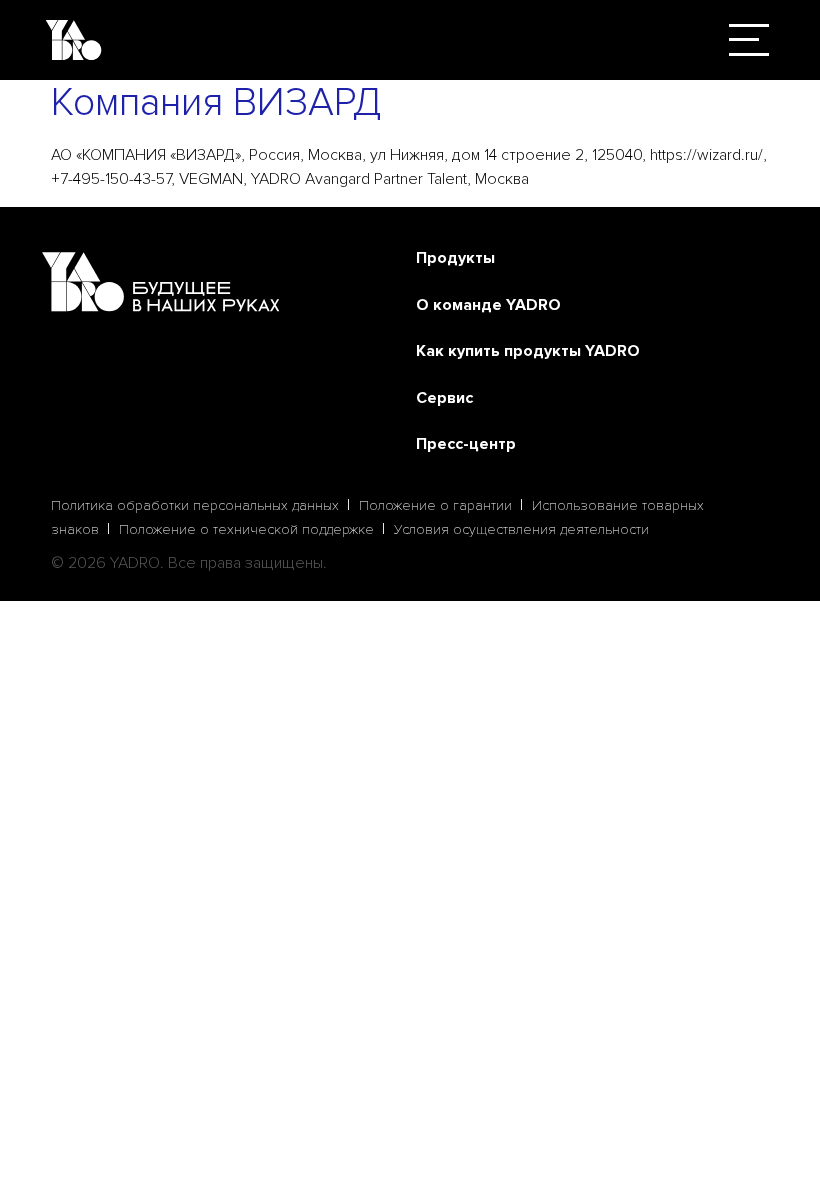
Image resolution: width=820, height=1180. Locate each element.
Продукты (455, 258)
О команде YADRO (488, 305)
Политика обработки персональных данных (195, 505)
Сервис (444, 398)
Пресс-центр (466, 444)
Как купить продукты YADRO (528, 351)
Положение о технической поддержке (246, 529)
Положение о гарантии (435, 505)
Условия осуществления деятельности (521, 529)
